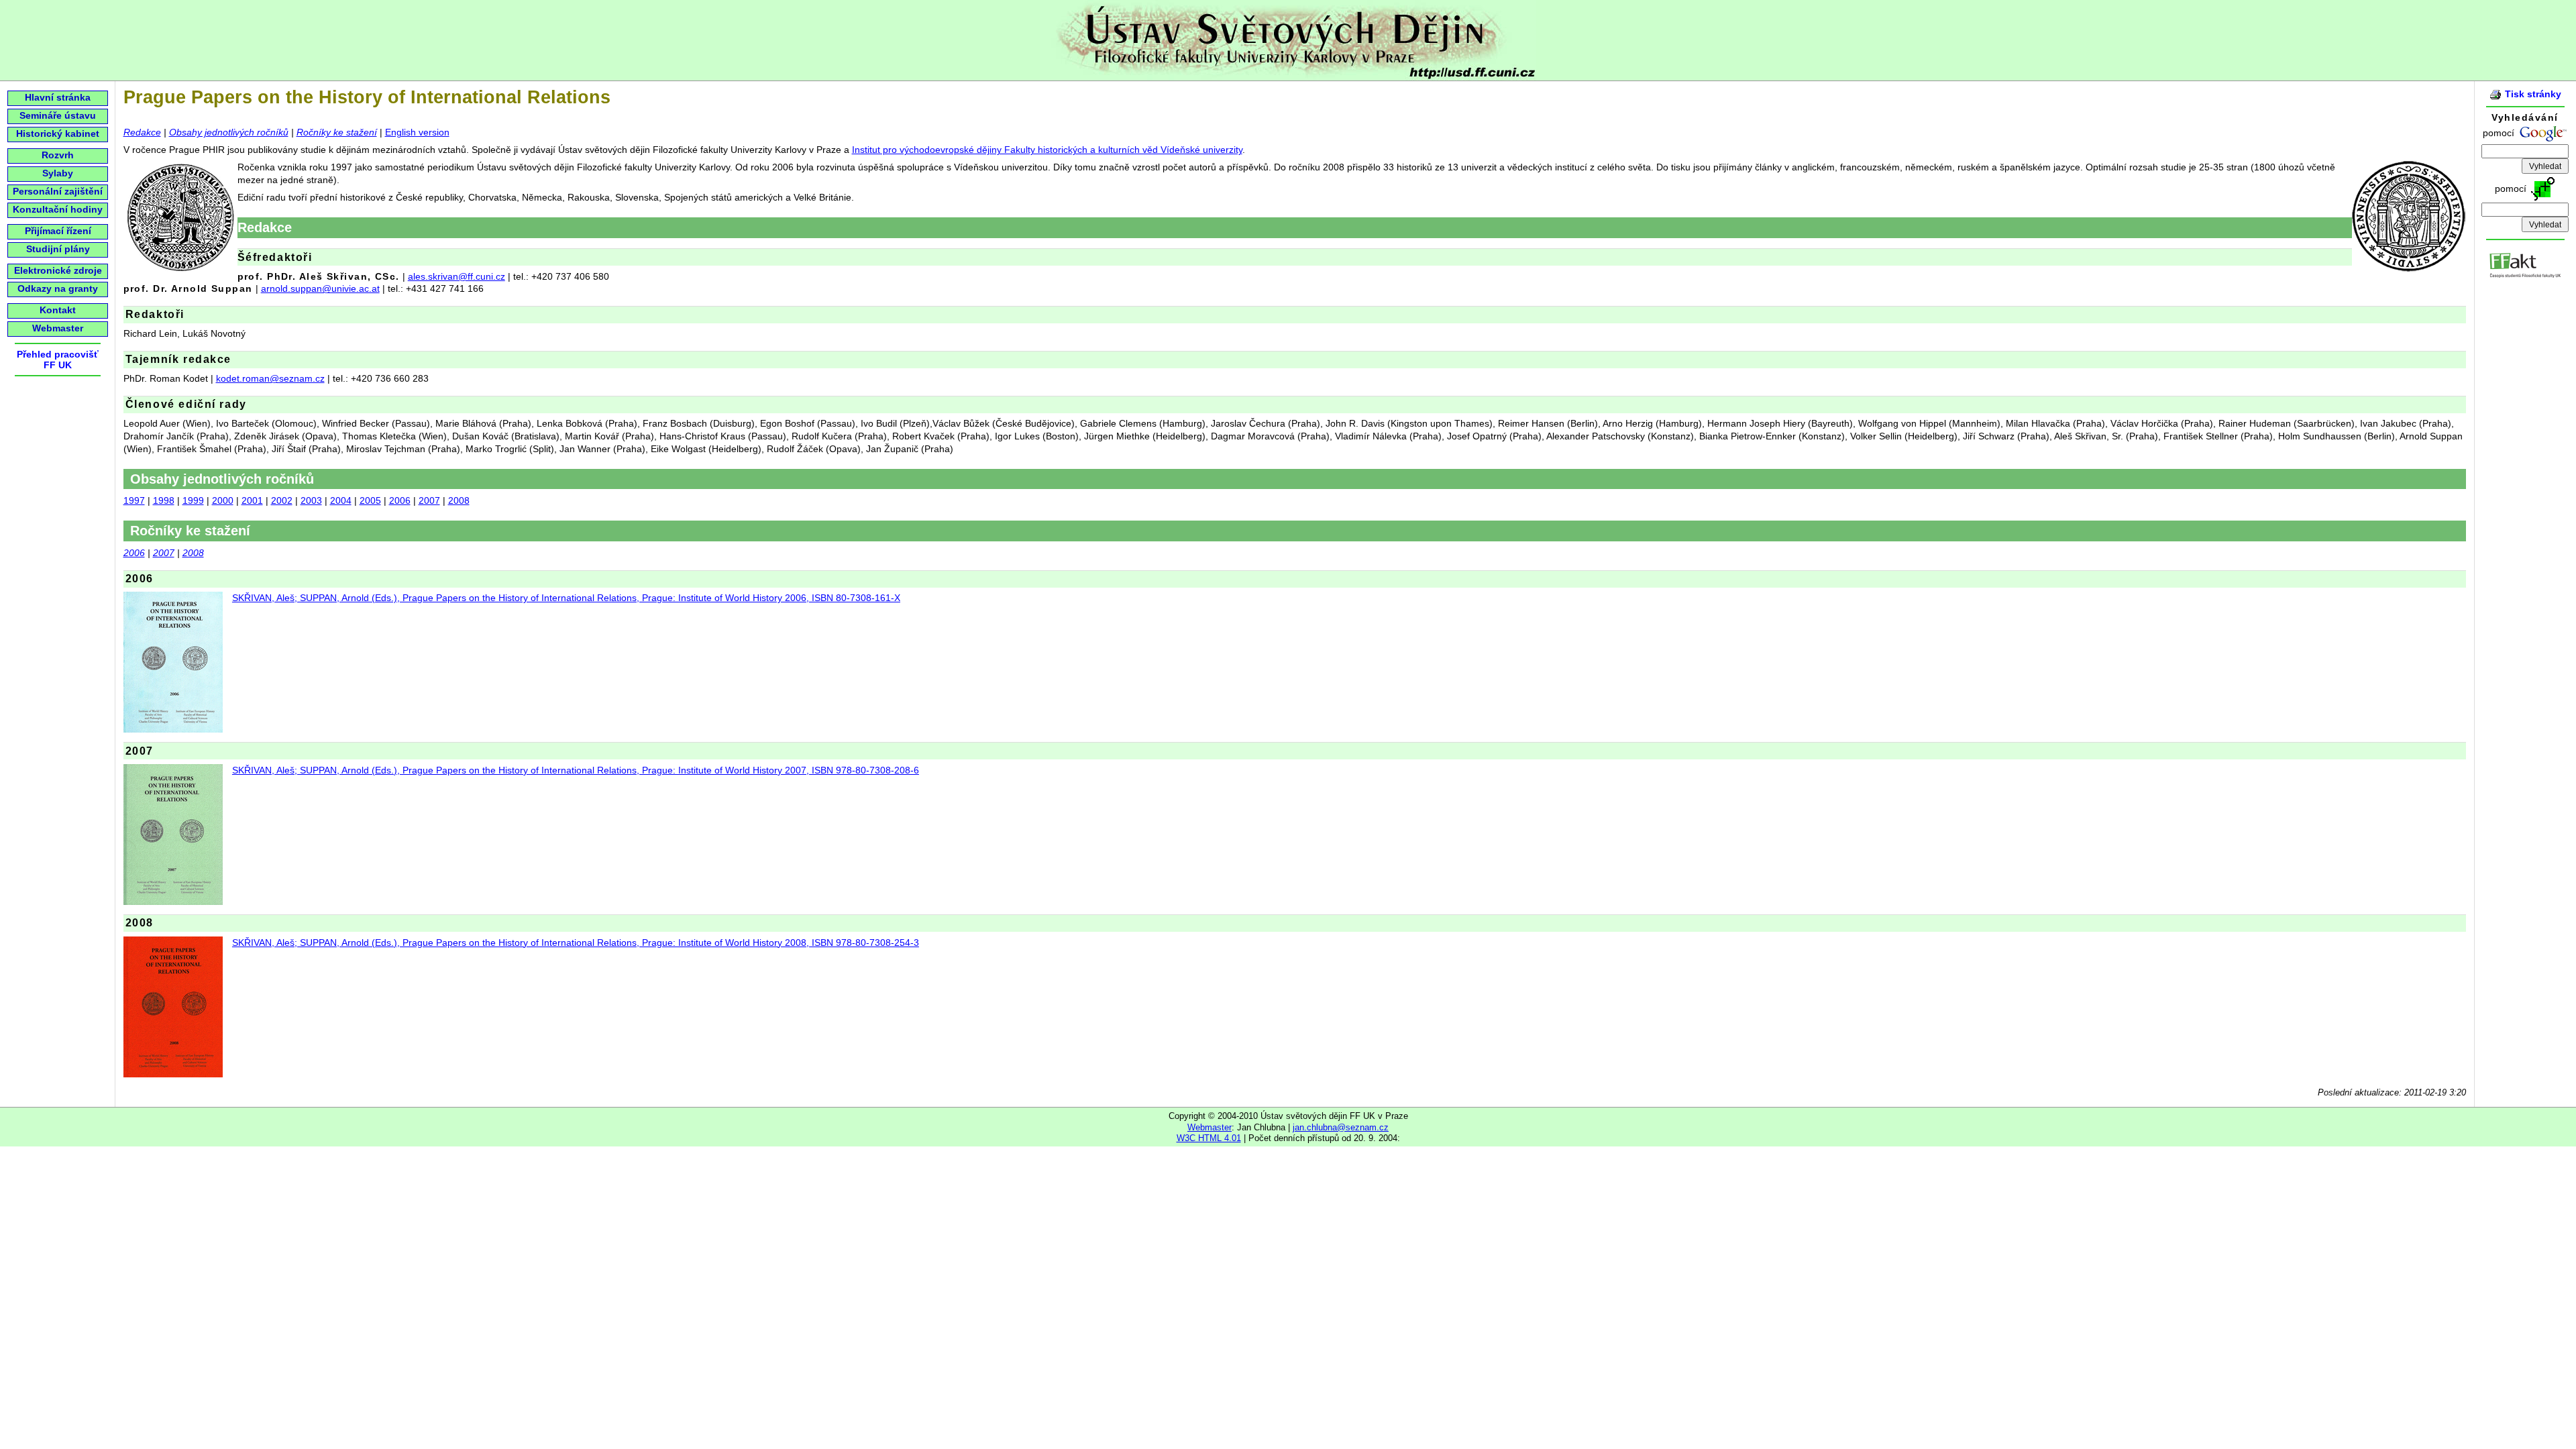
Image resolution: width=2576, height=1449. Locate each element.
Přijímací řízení (58, 231)
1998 (164, 500)
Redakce (142, 132)
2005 (370, 500)
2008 (459, 500)
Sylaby (58, 173)
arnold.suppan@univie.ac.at (320, 288)
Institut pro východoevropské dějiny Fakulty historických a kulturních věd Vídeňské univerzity (1047, 150)
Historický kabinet (58, 133)
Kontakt (58, 310)
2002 (282, 500)
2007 (429, 500)
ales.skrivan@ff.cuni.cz (457, 276)
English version (417, 132)
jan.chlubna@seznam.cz (1341, 1127)
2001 (252, 500)
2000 (223, 500)
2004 (341, 500)
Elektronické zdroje (58, 270)
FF (50, 365)
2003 (311, 500)
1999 (193, 500)
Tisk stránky (2533, 94)
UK (65, 365)
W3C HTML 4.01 (1209, 1138)
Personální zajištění (58, 191)
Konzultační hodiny (58, 209)
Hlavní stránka (58, 97)
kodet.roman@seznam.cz (270, 378)
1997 (134, 500)
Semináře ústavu (58, 115)
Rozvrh (58, 155)
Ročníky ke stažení (337, 132)
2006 (400, 500)
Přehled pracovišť (58, 354)
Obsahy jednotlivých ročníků (229, 132)
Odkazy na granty (58, 288)
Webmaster (58, 328)
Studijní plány (58, 249)
